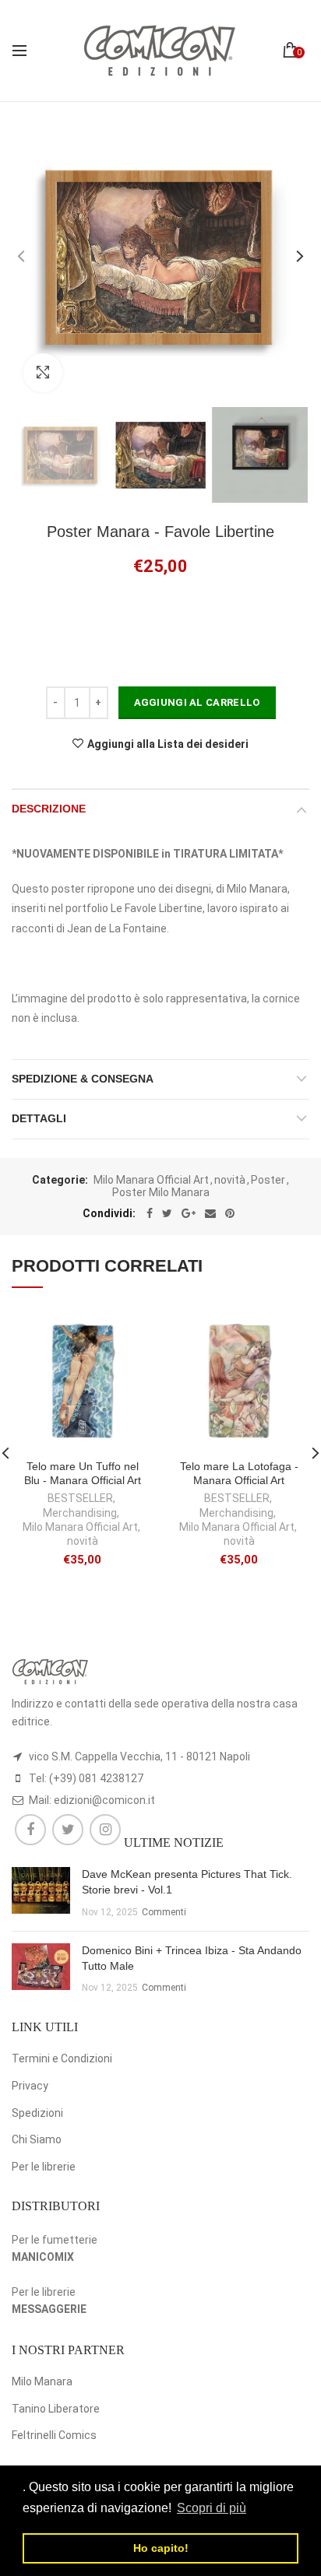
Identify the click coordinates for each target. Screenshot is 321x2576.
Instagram (105, 1830)
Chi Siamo (37, 2139)
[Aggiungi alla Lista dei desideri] (131, 1332)
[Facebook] (150, 1213)
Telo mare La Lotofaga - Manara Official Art (239, 1473)
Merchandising (80, 1513)
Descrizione (49, 809)
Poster (268, 1180)
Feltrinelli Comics (54, 2435)
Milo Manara (42, 2381)
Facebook (30, 1830)
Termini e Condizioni (62, 2058)
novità (230, 1180)
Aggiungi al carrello (197, 702)
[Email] (210, 1213)
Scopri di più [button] (212, 2508)
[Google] (189, 1213)
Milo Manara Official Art (151, 1180)
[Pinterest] (230, 1213)
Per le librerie (44, 2167)
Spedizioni (37, 2113)
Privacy (30, 2086)
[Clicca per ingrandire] (43, 373)
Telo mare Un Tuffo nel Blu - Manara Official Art (83, 1473)
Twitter (68, 1830)
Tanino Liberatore (56, 2409)
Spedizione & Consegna (83, 1079)
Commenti (164, 1912)
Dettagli (39, 1118)
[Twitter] (167, 1213)
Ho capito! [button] (161, 2548)
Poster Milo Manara (161, 1192)
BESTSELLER (80, 1498)
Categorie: (60, 1180)
